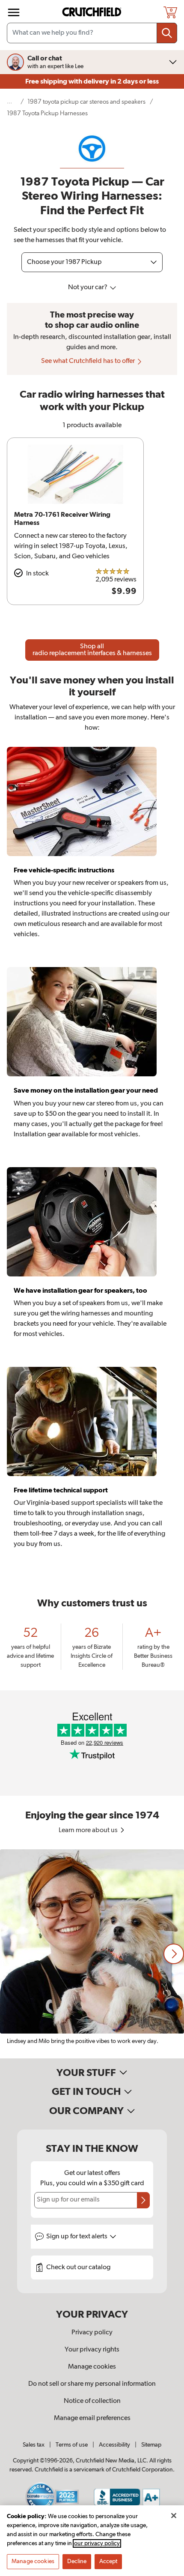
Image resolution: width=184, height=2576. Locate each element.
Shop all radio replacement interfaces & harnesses (92, 650)
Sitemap (151, 2445)
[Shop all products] (14, 12)
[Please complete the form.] (143, 2200)
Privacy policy (92, 2333)
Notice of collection (92, 2401)
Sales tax (34, 2445)
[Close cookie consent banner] (174, 2516)
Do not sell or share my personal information (92, 2384)
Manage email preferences (92, 2418)
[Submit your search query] (167, 33)
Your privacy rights (92, 2350)
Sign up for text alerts (77, 2237)
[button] (174, 1954)
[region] (92, 1954)
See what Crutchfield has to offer (89, 361)
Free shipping (92, 81)
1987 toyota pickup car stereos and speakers (86, 102)
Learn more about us (89, 1830)
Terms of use (72, 2445)
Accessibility (114, 2445)
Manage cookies (92, 2367)
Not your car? (88, 288)
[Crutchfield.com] (93, 12)
